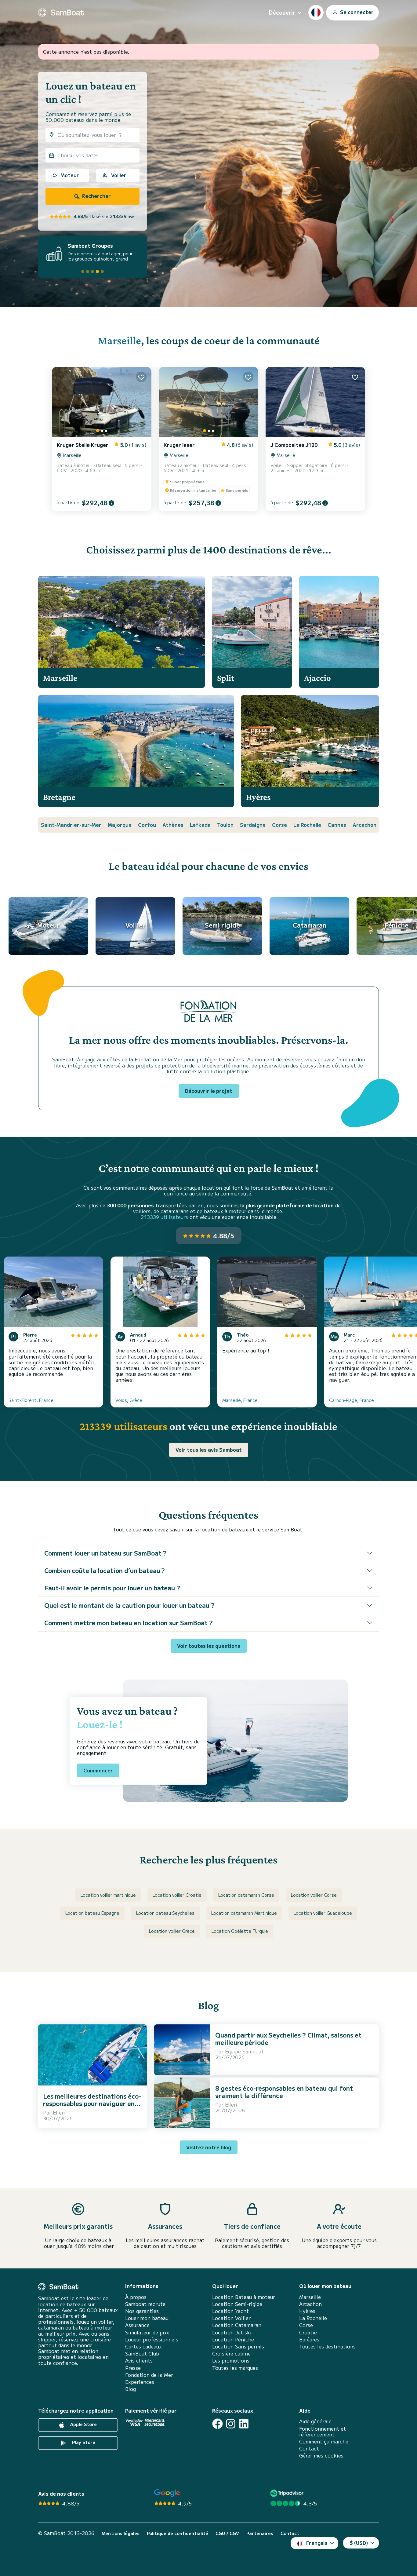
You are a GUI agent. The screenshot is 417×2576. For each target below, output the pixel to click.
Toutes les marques (235, 2368)
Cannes (337, 825)
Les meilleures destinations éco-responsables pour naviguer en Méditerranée (92, 2103)
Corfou (147, 825)
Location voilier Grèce (172, 1931)
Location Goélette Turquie (240, 1931)
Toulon (225, 825)
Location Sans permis (238, 2346)
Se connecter (356, 12)
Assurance (137, 2325)
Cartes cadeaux (143, 2346)
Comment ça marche (324, 2441)
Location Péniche (233, 2339)
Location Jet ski (232, 2332)
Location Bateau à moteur (244, 2297)
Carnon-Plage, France (352, 1400)
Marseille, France (240, 1400)
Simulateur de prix (147, 2332)
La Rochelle (307, 825)
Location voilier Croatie (177, 1895)
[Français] (316, 13)
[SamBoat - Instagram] (231, 2424)
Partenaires (260, 2533)
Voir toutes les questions (209, 1646)
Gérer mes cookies (321, 2456)
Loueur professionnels (152, 2339)
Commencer (98, 1770)
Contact (309, 2448)
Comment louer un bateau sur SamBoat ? (105, 1553)
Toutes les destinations (327, 2346)
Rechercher (96, 196)
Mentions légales (121, 2533)
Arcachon (364, 825)
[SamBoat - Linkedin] (244, 2424)
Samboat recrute (145, 2304)
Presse (133, 2368)
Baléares (309, 2339)
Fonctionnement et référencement (323, 2432)
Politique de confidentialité (178, 2533)
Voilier (119, 175)
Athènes (173, 825)
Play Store (83, 2443)
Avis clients (139, 2361)
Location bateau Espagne (92, 1913)
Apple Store (83, 2425)
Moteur (70, 175)
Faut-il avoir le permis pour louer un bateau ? (112, 1588)
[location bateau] (61, 13)
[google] (167, 2493)
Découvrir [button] (282, 12)
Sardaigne (253, 825)
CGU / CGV (227, 2533)
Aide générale (315, 2421)
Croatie (308, 2332)
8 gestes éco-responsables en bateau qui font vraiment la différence (284, 2092)
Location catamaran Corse (246, 1895)
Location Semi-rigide (237, 2304)
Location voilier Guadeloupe (323, 1913)
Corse (279, 825)
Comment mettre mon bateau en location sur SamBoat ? (129, 1623)
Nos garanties (142, 2311)
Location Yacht (230, 2311)
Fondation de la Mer (149, 2375)
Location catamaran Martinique (244, 1913)
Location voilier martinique (108, 1895)
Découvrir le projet (209, 1091)
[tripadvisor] (288, 2493)
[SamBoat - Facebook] (218, 2424)
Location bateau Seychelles (165, 1913)
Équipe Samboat (244, 2051)
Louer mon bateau (147, 2318)
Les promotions (231, 2361)
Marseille (119, 340)
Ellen (59, 2112)
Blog (131, 2389)
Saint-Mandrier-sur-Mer (71, 825)
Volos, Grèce (129, 1400)
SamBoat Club (142, 2353)
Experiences (140, 2382)
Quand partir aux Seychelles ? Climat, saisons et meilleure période (288, 2039)
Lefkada (200, 825)
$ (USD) (359, 2543)
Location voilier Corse (314, 1895)
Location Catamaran (237, 2325)
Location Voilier (231, 2318)
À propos (136, 2297)
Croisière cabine (231, 2353)
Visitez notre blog (209, 2147)
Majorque (120, 825)
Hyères (307, 2311)
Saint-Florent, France (31, 1400)
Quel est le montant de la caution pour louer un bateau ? (129, 1605)
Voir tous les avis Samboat (209, 1450)
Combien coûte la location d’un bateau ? (105, 1570)
